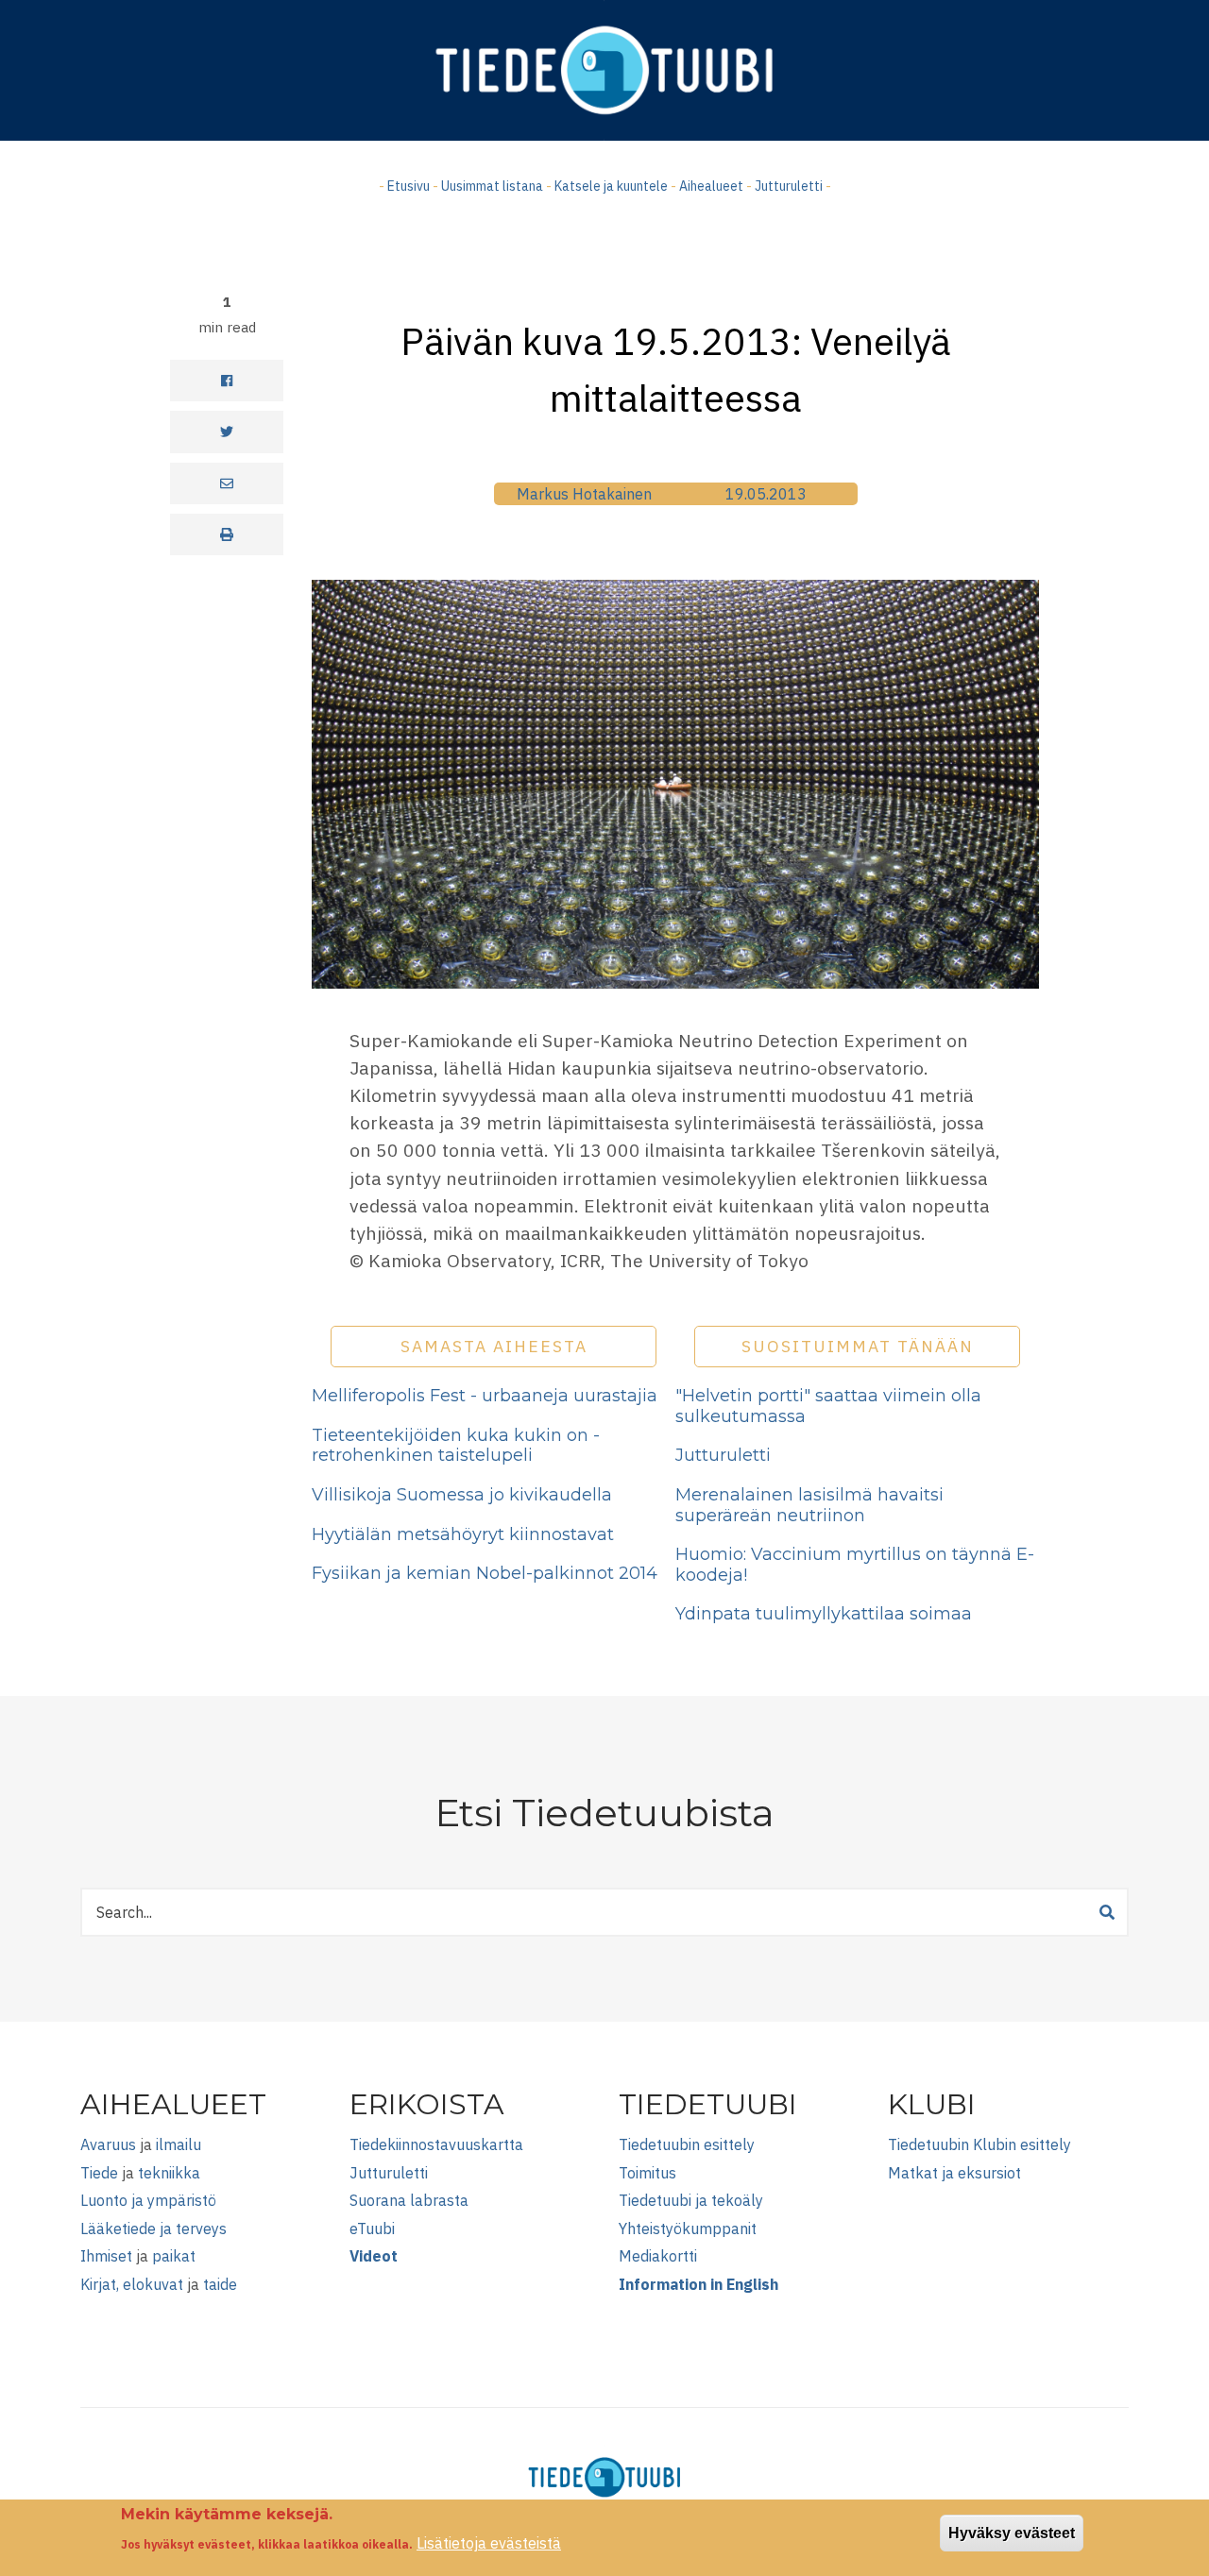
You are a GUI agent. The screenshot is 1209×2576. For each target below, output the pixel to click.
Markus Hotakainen (584, 494)
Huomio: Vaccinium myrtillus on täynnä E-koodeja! (855, 1565)
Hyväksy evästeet (1012, 2533)
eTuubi (372, 2229)
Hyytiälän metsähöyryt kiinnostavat (463, 1534)
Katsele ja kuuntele (611, 186)
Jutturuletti (789, 186)
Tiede (99, 2173)
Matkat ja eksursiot (954, 2173)
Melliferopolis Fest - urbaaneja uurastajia (485, 1396)
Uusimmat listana (492, 186)
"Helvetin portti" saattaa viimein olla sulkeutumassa (828, 1406)
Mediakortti (658, 2256)
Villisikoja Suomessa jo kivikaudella (462, 1495)
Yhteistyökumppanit (688, 2229)
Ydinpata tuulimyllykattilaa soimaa (824, 1614)
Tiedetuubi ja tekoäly (691, 2200)
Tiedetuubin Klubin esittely (979, 2144)
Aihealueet (711, 186)
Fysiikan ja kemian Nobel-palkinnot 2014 (485, 1573)
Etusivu (409, 186)
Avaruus (108, 2144)
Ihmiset (106, 2256)
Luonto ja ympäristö (148, 2200)
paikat (174, 2256)
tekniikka (169, 2173)
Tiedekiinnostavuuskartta (436, 2144)
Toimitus (647, 2173)
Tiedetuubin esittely (687, 2144)
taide (220, 2284)
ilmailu (179, 2144)
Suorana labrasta (409, 2200)
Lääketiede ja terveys (153, 2229)
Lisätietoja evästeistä (489, 2543)
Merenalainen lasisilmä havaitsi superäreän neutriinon (809, 1505)
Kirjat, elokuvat (132, 2284)
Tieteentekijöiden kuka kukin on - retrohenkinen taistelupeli (456, 1446)
